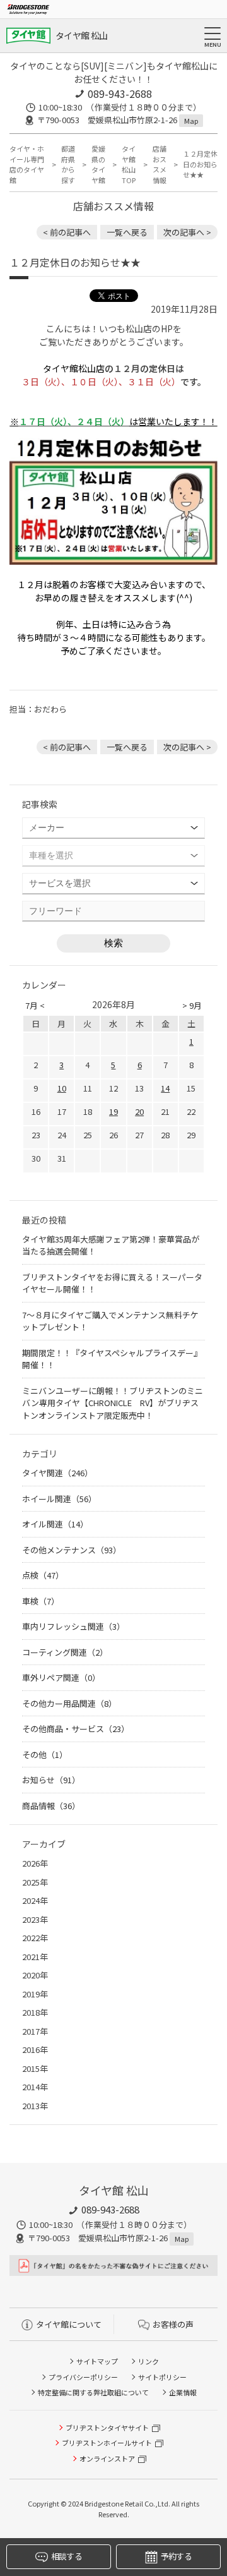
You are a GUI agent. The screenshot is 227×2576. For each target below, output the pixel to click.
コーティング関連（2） (65, 1652)
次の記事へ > (187, 232)
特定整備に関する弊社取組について (93, 2392)
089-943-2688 (120, 93)
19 (113, 1111)
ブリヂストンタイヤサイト (107, 2428)
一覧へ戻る (127, 232)
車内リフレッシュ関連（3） (73, 1626)
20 (139, 1111)
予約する (176, 2556)
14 (165, 1088)
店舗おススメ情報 (160, 164)
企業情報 (183, 2392)
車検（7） (41, 1601)
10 (62, 1088)
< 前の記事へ (67, 232)
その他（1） (45, 1754)
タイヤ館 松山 (81, 35)
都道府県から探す (68, 164)
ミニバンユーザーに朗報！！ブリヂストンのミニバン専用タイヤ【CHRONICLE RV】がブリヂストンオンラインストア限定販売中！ (113, 1403)
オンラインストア (107, 2459)
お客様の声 (173, 2324)
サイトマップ (97, 2361)
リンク (148, 2361)
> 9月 (192, 1005)
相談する (67, 2556)
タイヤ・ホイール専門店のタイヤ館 (27, 164)
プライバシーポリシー (83, 2377)
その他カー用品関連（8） (69, 1703)
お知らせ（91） (51, 1780)
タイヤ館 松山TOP (129, 164)
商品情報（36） (51, 1806)
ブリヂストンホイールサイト (107, 2443)
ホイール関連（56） (59, 1499)
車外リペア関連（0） (61, 1677)
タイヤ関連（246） (57, 1473)
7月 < (35, 1005)
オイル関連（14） (55, 1524)
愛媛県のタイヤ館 (98, 164)
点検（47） (43, 1575)
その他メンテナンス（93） (72, 1550)
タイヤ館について (69, 2324)
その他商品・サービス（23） (76, 1729)
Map (191, 121)
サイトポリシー (162, 2377)
